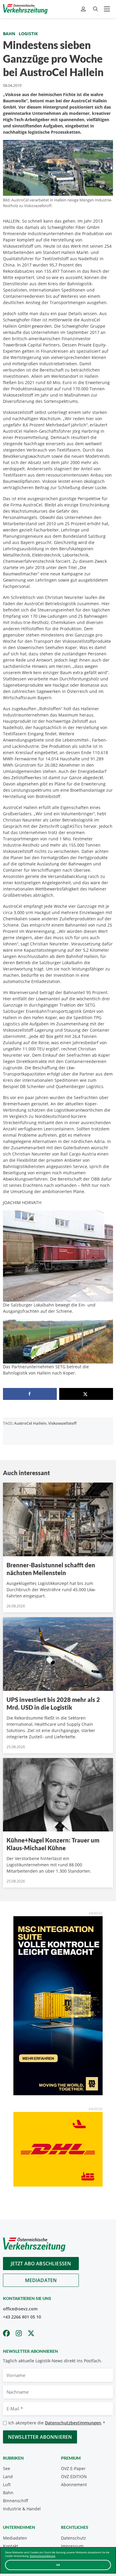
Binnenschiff (16, 2501)
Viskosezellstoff (62, 1423)
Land (8, 2476)
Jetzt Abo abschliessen (41, 2264)
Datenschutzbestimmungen (73, 2423)
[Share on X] (86, 1394)
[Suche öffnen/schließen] (95, 9)
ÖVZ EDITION (74, 2476)
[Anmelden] (84, 9)
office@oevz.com (20, 2309)
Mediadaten (41, 2280)
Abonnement (74, 2485)
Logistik (28, 34)
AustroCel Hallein (30, 1423)
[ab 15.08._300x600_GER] (58, 2005)
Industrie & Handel (22, 2509)
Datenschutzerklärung (43, 2556)
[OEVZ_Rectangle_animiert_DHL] (58, 2149)
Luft (7, 2485)
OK (58, 2565)
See (7, 2468)
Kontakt (11, 2546)
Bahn (9, 34)
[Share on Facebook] (30, 1394)
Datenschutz (73, 2538)
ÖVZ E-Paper (73, 2468)
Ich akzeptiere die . (57, 2423)
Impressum (72, 2546)
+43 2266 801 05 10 (22, 2317)
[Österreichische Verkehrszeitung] (25, 9)
